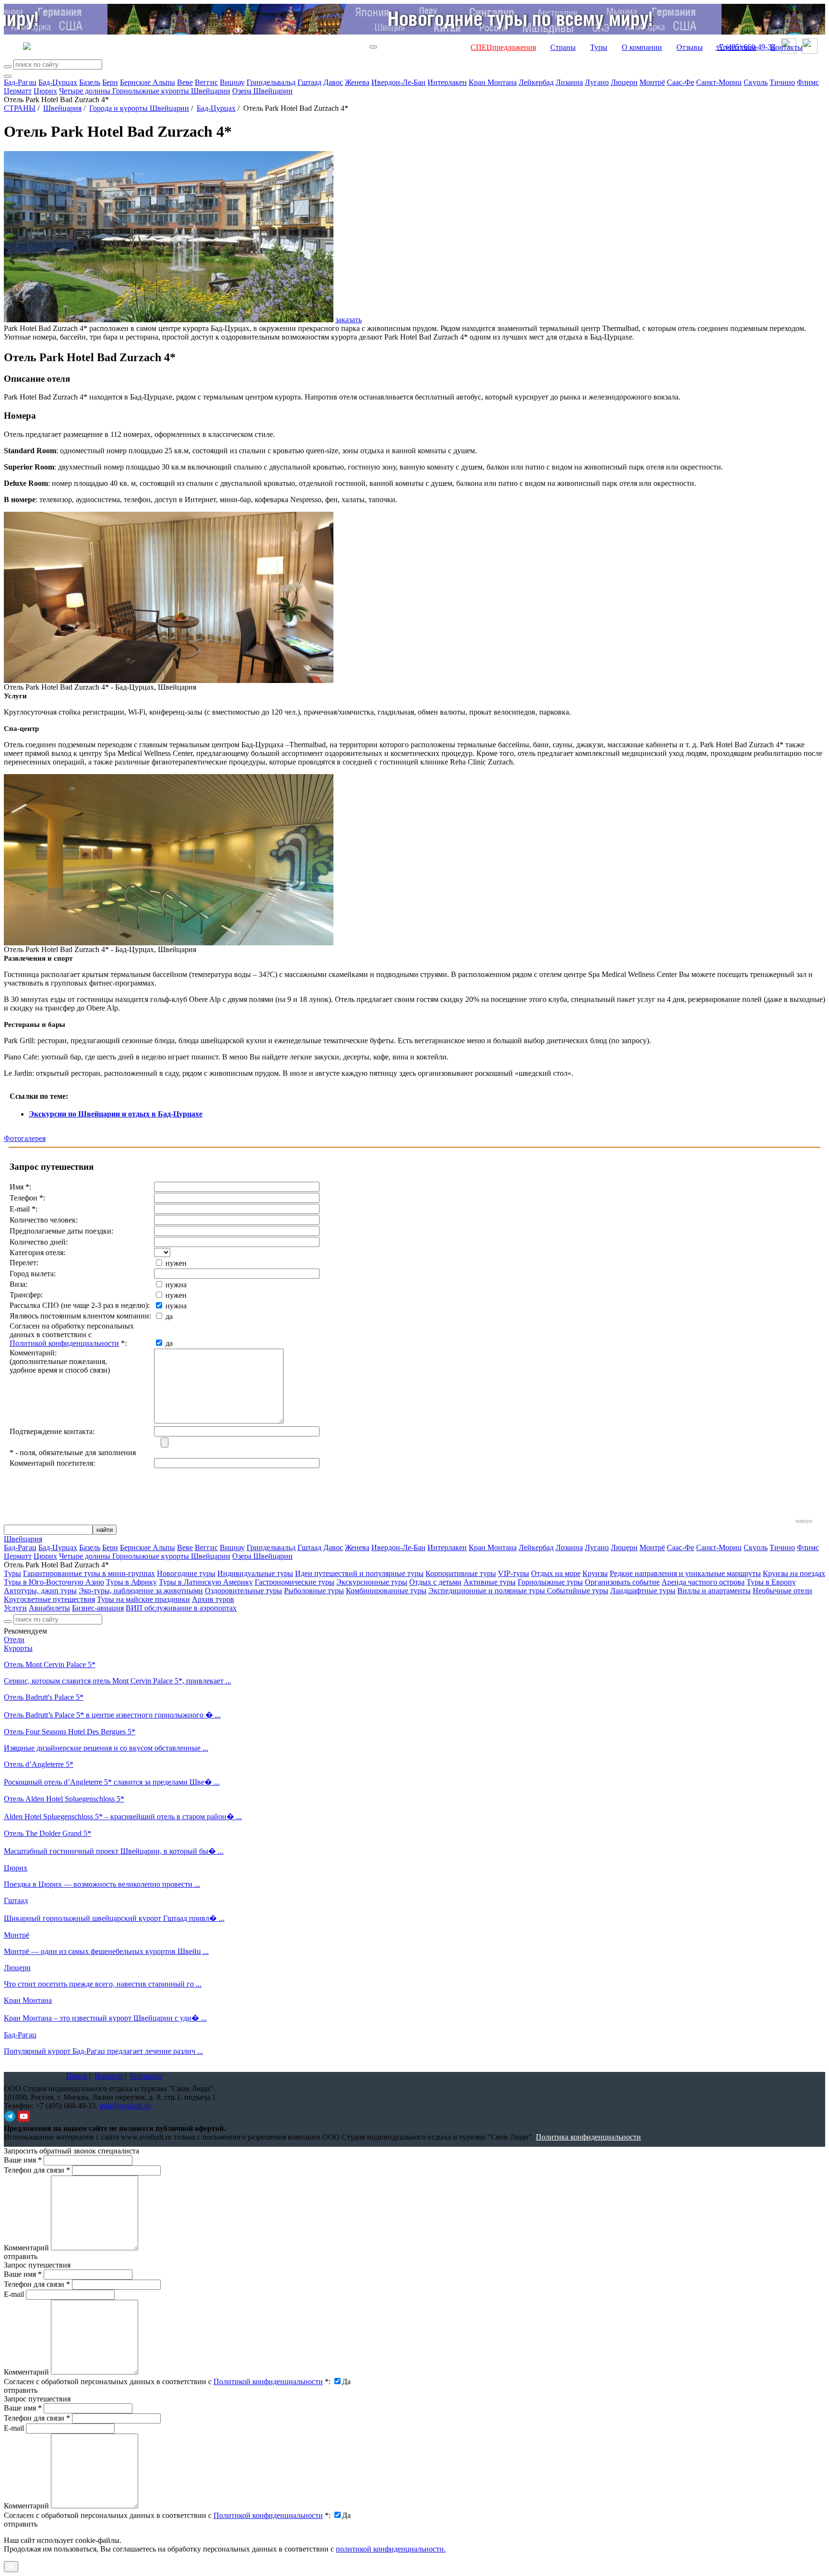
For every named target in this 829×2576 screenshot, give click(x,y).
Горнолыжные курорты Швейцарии (171, 91)
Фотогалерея (25, 1138)
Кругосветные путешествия (49, 1599)
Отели (14, 1640)
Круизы (595, 1573)
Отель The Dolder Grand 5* (47, 1833)
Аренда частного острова (703, 1582)
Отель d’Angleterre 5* (39, 1764)
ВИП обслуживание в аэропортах (181, 1608)
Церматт (18, 91)
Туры (599, 47)
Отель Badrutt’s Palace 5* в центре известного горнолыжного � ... (112, 1715)
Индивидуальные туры (255, 1573)
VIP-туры (514, 1573)
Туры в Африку (131, 1582)
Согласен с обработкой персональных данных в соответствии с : (167, 2382)
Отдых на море (556, 1573)
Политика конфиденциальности (588, 2137)
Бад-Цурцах (58, 82)
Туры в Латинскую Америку (206, 1582)
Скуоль (756, 82)
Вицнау (232, 82)
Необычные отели (782, 1591)
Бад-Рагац (20, 82)
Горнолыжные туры (550, 1582)
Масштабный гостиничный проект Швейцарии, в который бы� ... (114, 1851)
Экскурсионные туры (372, 1582)
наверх (804, 1521)
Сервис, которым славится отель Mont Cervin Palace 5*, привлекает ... (118, 1681)
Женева (357, 82)
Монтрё (652, 82)
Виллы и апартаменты (714, 1591)
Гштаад (309, 82)
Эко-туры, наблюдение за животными (141, 1591)
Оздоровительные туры (243, 1591)
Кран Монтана (493, 82)
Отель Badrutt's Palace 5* (44, 1697)
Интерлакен (447, 82)
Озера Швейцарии (262, 91)
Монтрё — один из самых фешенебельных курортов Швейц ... (106, 1951)
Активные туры (490, 1582)
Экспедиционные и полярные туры (488, 1591)
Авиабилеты (49, 1608)
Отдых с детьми (435, 1582)
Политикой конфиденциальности (64, 1343)
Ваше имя (23, 2160)
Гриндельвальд (271, 82)
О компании (642, 47)
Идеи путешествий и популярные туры (359, 1573)
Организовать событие (622, 1582)
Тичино (782, 82)
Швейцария (62, 108)
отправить (21, 2524)
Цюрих (45, 91)
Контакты (787, 47)
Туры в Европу (771, 1582)
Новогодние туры (186, 1573)
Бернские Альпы (148, 82)
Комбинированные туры (386, 1591)
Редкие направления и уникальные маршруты (685, 1573)
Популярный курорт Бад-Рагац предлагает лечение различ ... (103, 2051)
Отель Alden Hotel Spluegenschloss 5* (64, 1799)
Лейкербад (536, 82)
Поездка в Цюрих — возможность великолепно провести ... (102, 1884)
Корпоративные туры (461, 1573)
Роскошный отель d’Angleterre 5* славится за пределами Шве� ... (112, 1782)
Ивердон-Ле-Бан (398, 82)
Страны (563, 47)
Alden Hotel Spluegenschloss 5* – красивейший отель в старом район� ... (123, 1817)
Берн (110, 82)
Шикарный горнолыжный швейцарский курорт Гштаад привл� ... (114, 1918)
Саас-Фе (681, 82)
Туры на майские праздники (143, 1599)
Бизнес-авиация (98, 1608)
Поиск (77, 2076)
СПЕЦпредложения (503, 47)
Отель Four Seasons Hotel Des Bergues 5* (70, 1732)
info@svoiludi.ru (125, 2106)
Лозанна (569, 82)
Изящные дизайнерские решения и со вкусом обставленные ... (106, 1748)
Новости (109, 2076)
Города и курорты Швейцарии (139, 108)
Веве (185, 82)
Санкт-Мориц (719, 82)
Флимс (808, 82)
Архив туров (213, 1599)
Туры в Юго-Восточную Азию (54, 1582)
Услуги (15, 1608)
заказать (349, 320)
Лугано (597, 82)
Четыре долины (86, 91)
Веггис (206, 82)
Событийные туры (578, 1591)
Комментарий (26, 2248)
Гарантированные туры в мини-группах (89, 1573)
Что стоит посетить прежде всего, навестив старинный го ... (103, 1984)
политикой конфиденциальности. (391, 2549)
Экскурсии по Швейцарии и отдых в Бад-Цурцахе (116, 1114)
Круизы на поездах (794, 1573)
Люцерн (624, 82)
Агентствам (737, 47)
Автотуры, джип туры (40, 1591)
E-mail (14, 2294)
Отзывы (690, 47)
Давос (333, 82)
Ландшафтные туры (643, 1591)
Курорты (18, 1648)
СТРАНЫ (20, 108)
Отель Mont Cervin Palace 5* (50, 1664)
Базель (90, 82)
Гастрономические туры (295, 1582)
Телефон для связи (37, 2170)
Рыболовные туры (314, 1591)
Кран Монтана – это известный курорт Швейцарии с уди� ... (105, 2018)
